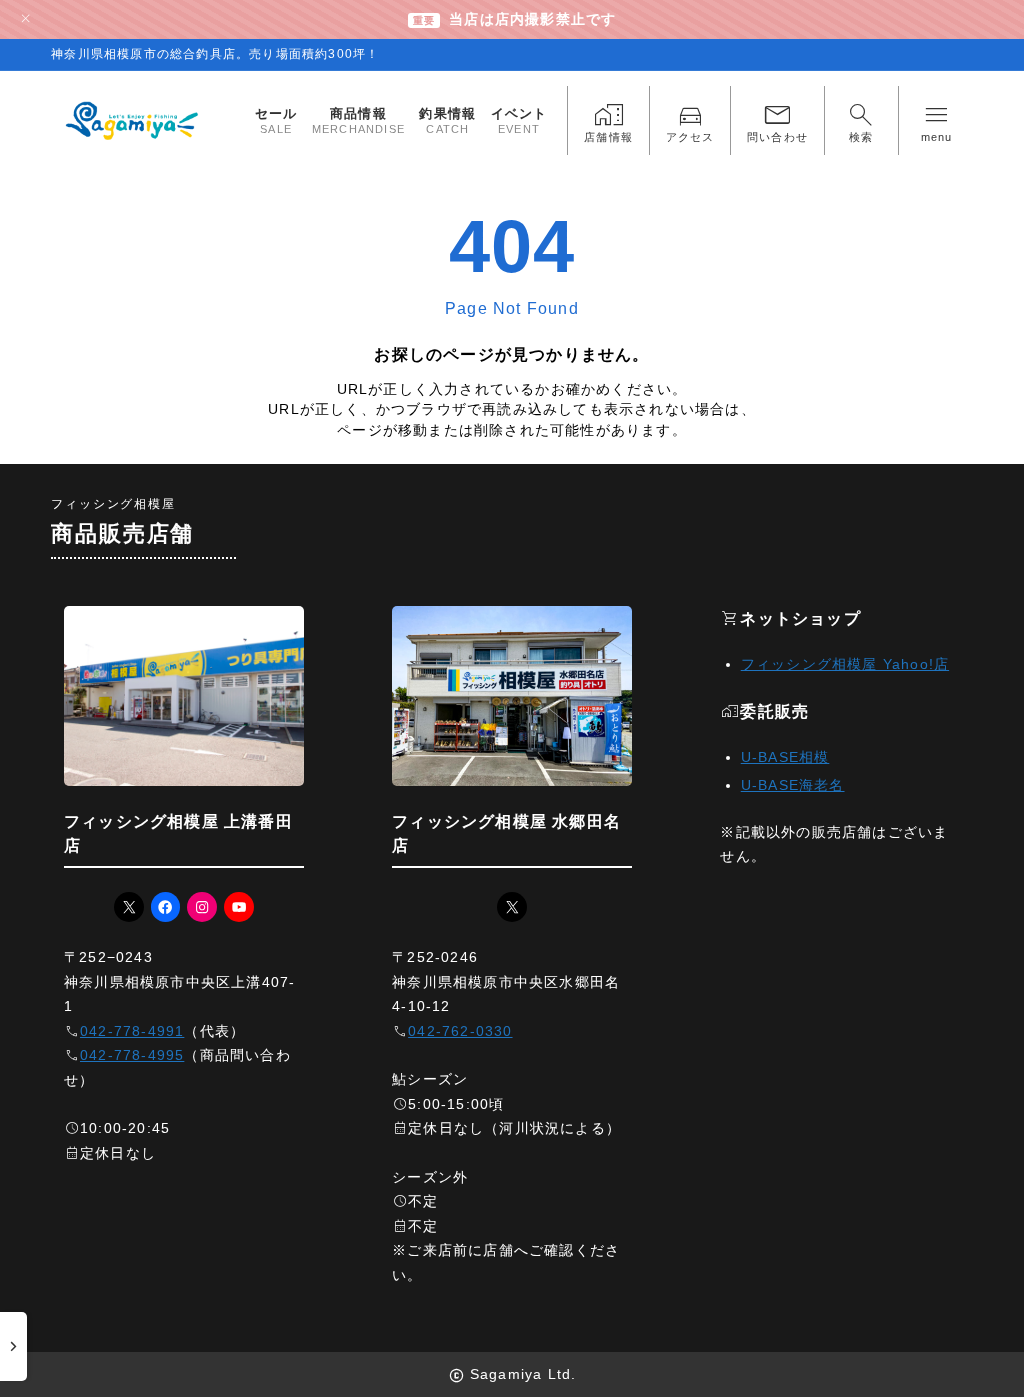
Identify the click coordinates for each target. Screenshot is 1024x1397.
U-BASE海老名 (793, 785)
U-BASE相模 (785, 757)
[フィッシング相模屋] (133, 120)
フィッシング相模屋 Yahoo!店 (845, 664)
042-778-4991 (132, 1031)
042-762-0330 (460, 1031)
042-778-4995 (132, 1055)
